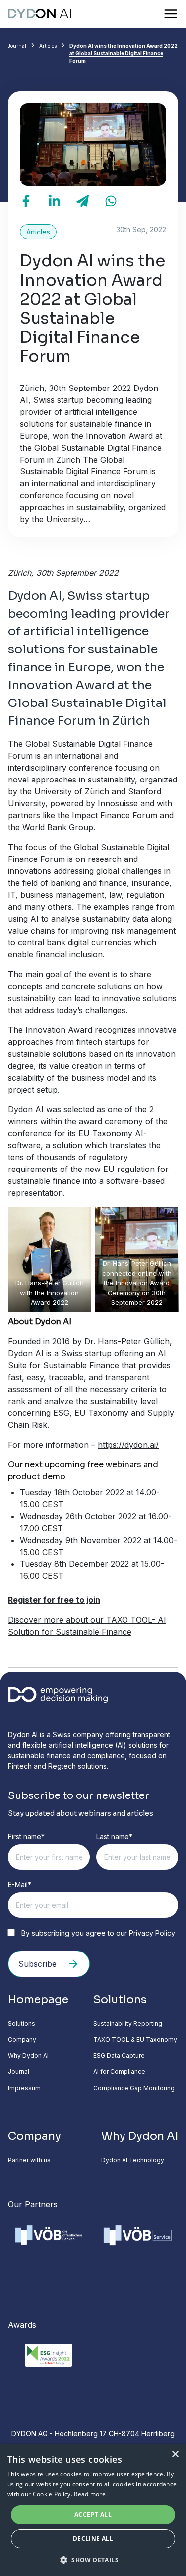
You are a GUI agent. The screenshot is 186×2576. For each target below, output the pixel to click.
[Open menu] (171, 14)
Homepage (38, 1999)
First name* (26, 1836)
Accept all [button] (93, 2515)
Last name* (114, 1836)
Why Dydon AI (28, 2056)
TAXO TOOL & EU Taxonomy (135, 2040)
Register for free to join (54, 1600)
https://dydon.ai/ (128, 1445)
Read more (90, 2494)
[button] (93, 2560)
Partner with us (29, 2160)
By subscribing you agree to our (97, 1933)
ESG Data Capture (119, 2056)
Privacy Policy (152, 1933)
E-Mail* (20, 1885)
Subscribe (37, 1964)
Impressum (24, 2088)
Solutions (22, 2023)
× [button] (175, 2455)
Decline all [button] (93, 2538)
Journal (17, 46)
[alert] (93, 2510)
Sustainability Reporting (128, 2023)
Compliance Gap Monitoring (134, 2088)
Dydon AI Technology (133, 2160)
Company (22, 2040)
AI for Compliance (119, 2071)
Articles (48, 46)
